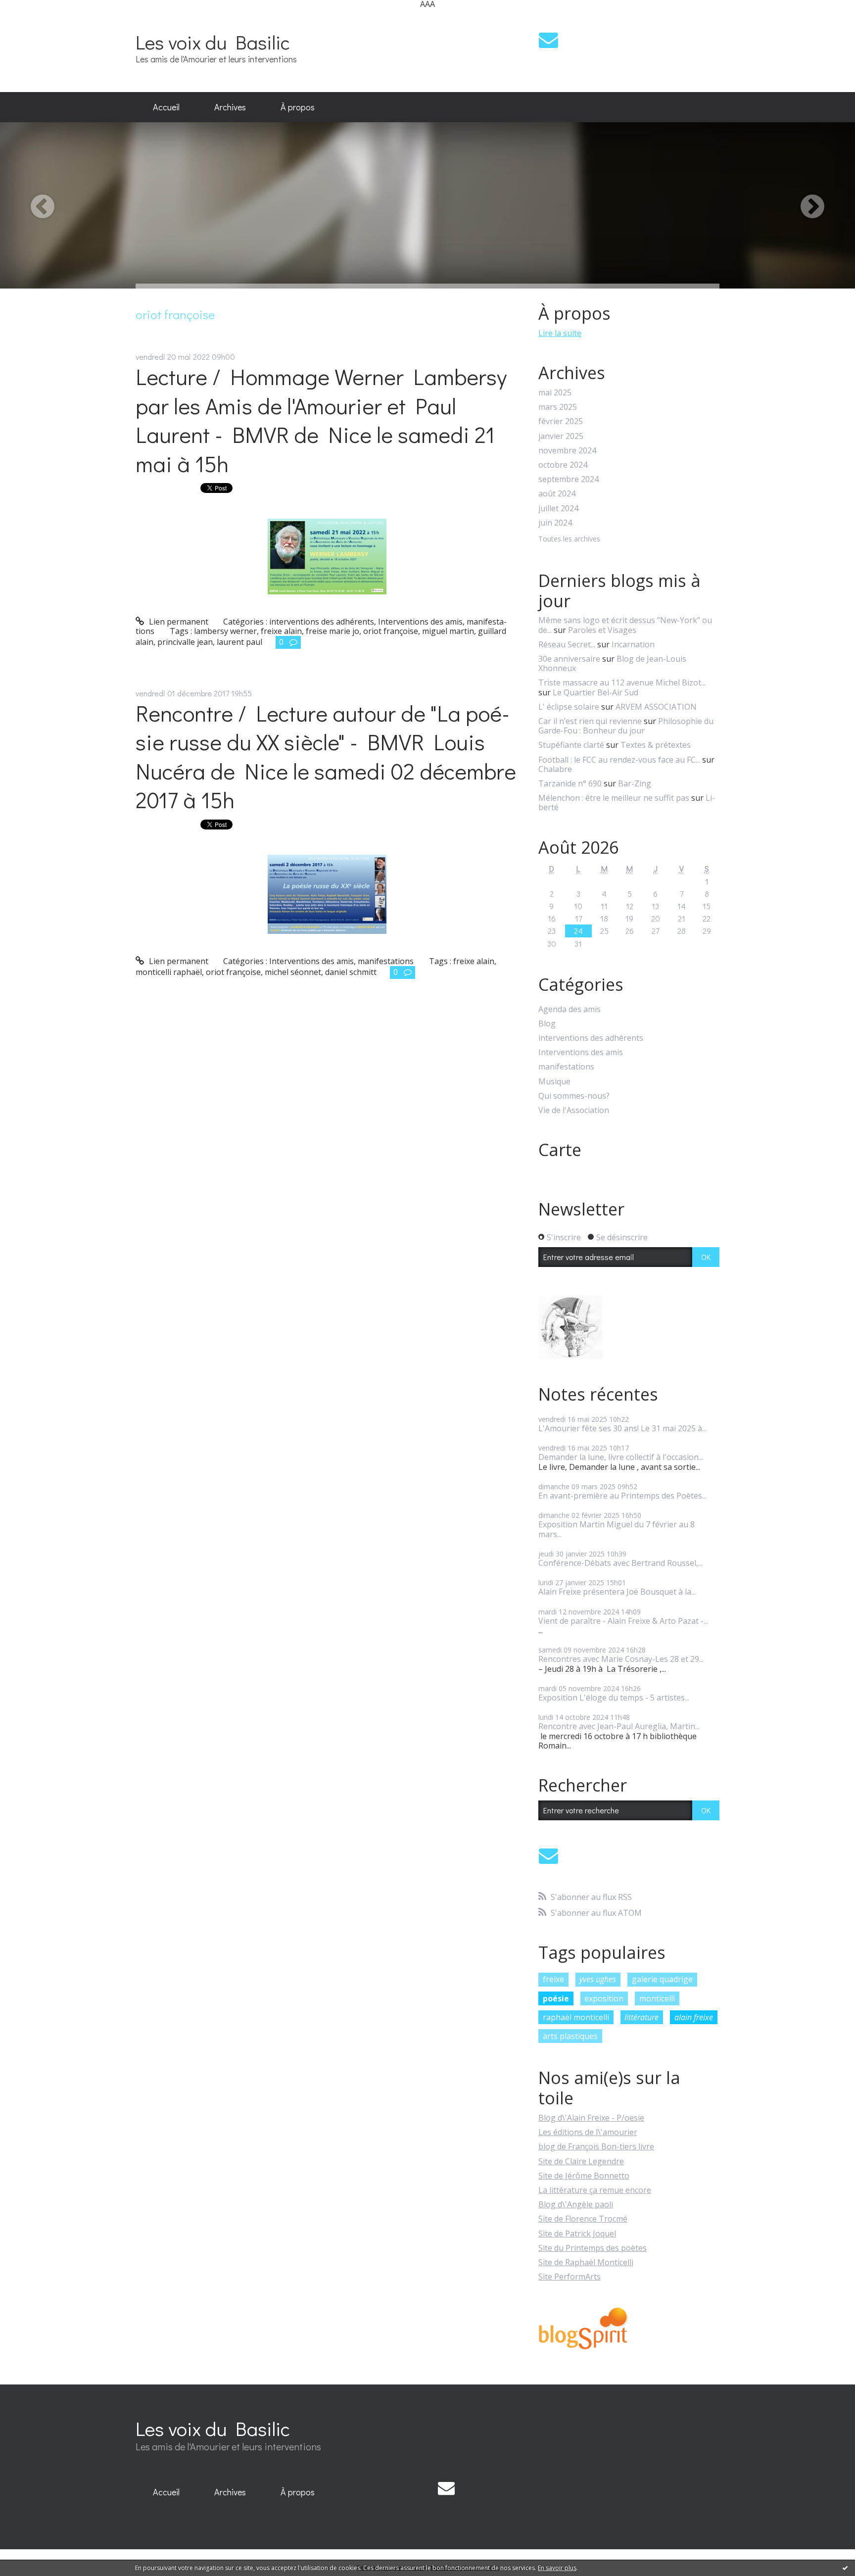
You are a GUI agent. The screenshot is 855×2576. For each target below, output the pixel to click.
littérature (641, 2017)
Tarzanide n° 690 (570, 783)
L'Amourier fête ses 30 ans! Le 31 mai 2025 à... (622, 1428)
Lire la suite (560, 333)
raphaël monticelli (576, 2017)
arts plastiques (570, 2036)
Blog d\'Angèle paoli (576, 2204)
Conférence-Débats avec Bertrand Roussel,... (620, 1563)
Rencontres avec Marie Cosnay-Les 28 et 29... (621, 1659)
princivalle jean (185, 642)
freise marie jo (332, 631)
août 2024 (557, 494)
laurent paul (239, 642)
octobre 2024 (563, 465)
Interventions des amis (420, 622)
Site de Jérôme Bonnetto (584, 2176)
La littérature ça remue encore (595, 2190)
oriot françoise (391, 631)
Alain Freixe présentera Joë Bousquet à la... (617, 1592)
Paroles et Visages (602, 630)
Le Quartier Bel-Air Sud (595, 692)
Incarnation (633, 644)
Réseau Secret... (567, 644)
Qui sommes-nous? (574, 1096)
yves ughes (598, 1979)
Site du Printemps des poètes (593, 2248)
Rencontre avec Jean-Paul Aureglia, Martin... (619, 1726)
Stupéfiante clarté (571, 745)
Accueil (166, 107)
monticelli (657, 1998)
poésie (556, 1998)
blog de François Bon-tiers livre (596, 2146)
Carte (560, 1150)
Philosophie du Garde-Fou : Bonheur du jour (626, 726)
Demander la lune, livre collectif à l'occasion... (621, 1457)
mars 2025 (558, 407)
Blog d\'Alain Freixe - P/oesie (591, 2118)
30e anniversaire (569, 659)
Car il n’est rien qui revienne (590, 721)
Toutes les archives (569, 539)
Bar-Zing (635, 783)
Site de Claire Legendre (581, 2161)
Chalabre (555, 769)
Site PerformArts (570, 2277)
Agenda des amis (570, 1009)
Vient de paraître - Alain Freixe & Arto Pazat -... (623, 1621)
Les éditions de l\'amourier (588, 2132)
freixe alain (281, 631)
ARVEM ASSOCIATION (656, 707)
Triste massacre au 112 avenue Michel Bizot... (622, 682)
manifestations (386, 961)
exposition (604, 1998)
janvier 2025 (561, 436)
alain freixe (694, 2017)
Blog (547, 1024)
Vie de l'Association (574, 1110)
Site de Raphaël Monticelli (586, 2262)
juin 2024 (555, 523)
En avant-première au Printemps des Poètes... (622, 1496)
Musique (554, 1082)
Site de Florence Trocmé (583, 2219)
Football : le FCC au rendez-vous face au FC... (619, 760)
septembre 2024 (569, 479)
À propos (298, 107)
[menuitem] (166, 107)
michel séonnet (293, 972)
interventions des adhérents (322, 622)
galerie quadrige (662, 1979)
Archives (230, 107)
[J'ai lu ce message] (845, 2568)
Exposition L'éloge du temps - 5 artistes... (614, 1698)
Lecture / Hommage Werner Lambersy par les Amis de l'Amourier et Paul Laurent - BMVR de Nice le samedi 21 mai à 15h (321, 420)
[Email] (548, 40)
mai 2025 (555, 393)
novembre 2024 (567, 451)
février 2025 (561, 421)
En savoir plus (557, 2568)
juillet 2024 (558, 509)
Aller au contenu (35, 17)
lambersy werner (225, 631)
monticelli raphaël (169, 972)
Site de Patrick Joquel (577, 2234)
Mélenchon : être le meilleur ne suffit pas (614, 798)
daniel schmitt (351, 972)
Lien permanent (178, 622)
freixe (553, 1979)
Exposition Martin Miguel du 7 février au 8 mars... (617, 1529)
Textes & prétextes (656, 745)
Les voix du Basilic (213, 42)
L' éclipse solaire (569, 707)
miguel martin (448, 631)
